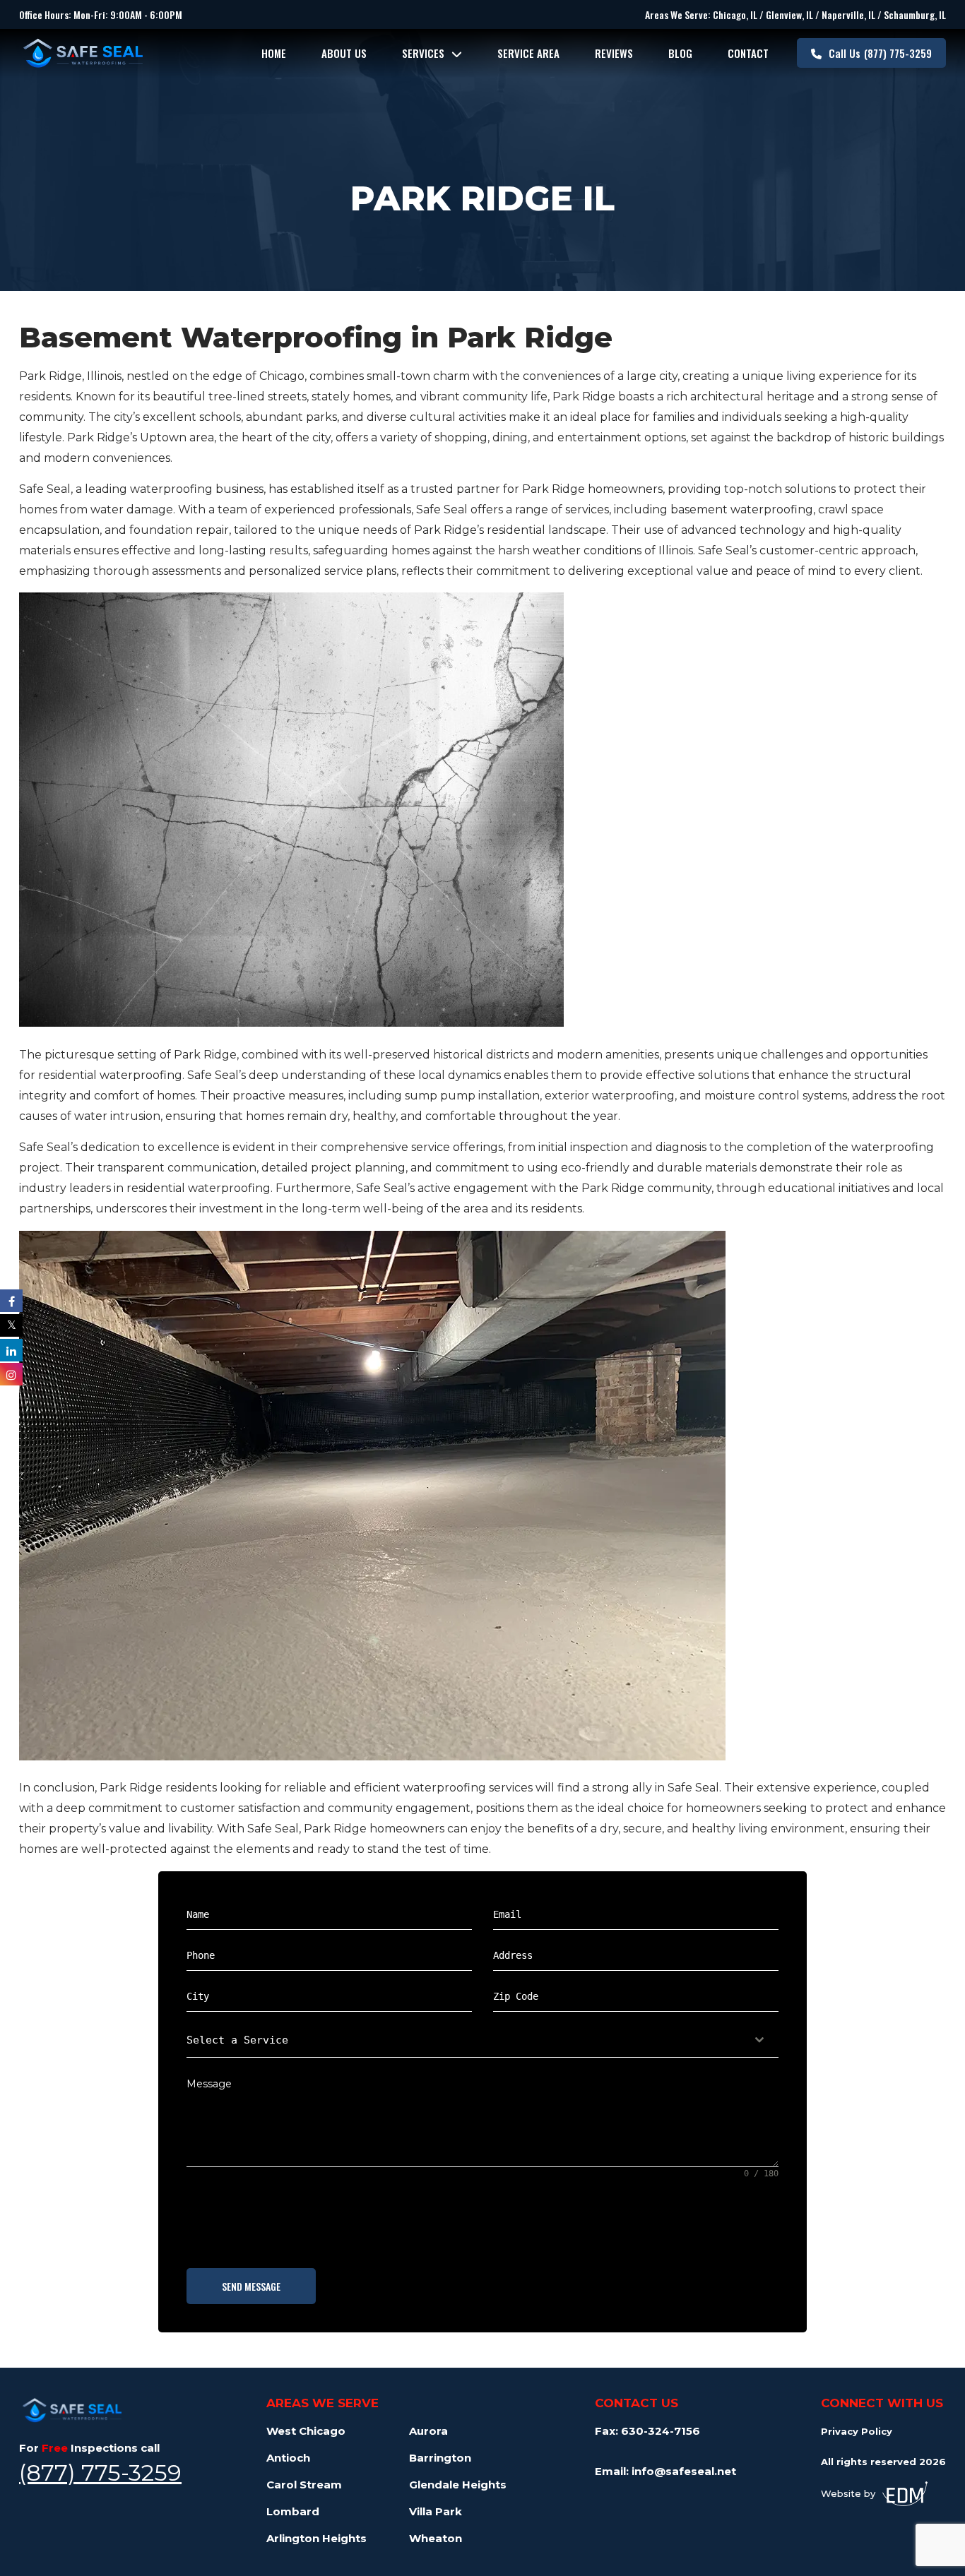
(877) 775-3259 (880, 53)
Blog (680, 53)
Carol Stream (304, 2485)
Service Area (528, 53)
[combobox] (482, 2040)
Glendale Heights (458, 2485)
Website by (848, 2493)
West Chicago (306, 2431)
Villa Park (436, 2511)
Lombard (293, 2511)
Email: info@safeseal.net (665, 2471)
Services (423, 53)
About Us (344, 53)
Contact (748, 53)
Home (274, 53)
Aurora (428, 2431)
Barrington (440, 2458)
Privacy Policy (857, 2431)
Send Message (251, 2286)
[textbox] (469, 2040)
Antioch (288, 2458)
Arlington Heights (316, 2538)
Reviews (614, 53)
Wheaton (436, 2538)
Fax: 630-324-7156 (647, 2431)
